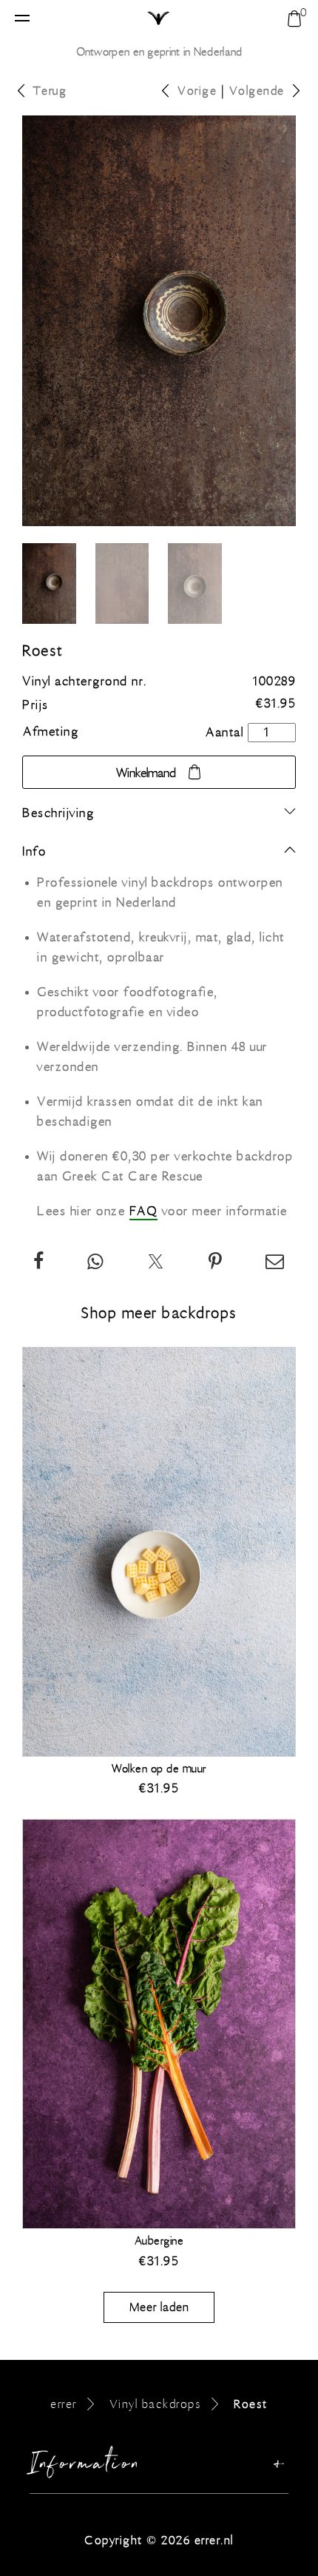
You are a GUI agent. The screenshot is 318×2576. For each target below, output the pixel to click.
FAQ (144, 1211)
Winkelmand (146, 773)
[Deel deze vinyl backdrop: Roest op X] (156, 1264)
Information (86, 2467)
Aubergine (159, 2241)
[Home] (159, 19)
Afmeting (51, 732)
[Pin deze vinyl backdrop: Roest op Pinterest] (216, 1264)
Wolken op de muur (159, 1769)
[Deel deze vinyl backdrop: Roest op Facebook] (39, 1264)
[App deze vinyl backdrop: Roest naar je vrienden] (96, 1264)
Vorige (197, 91)
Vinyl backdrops (156, 2404)
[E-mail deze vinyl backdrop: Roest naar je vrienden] (275, 1264)
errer (64, 2404)
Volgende (257, 91)
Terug (50, 91)
